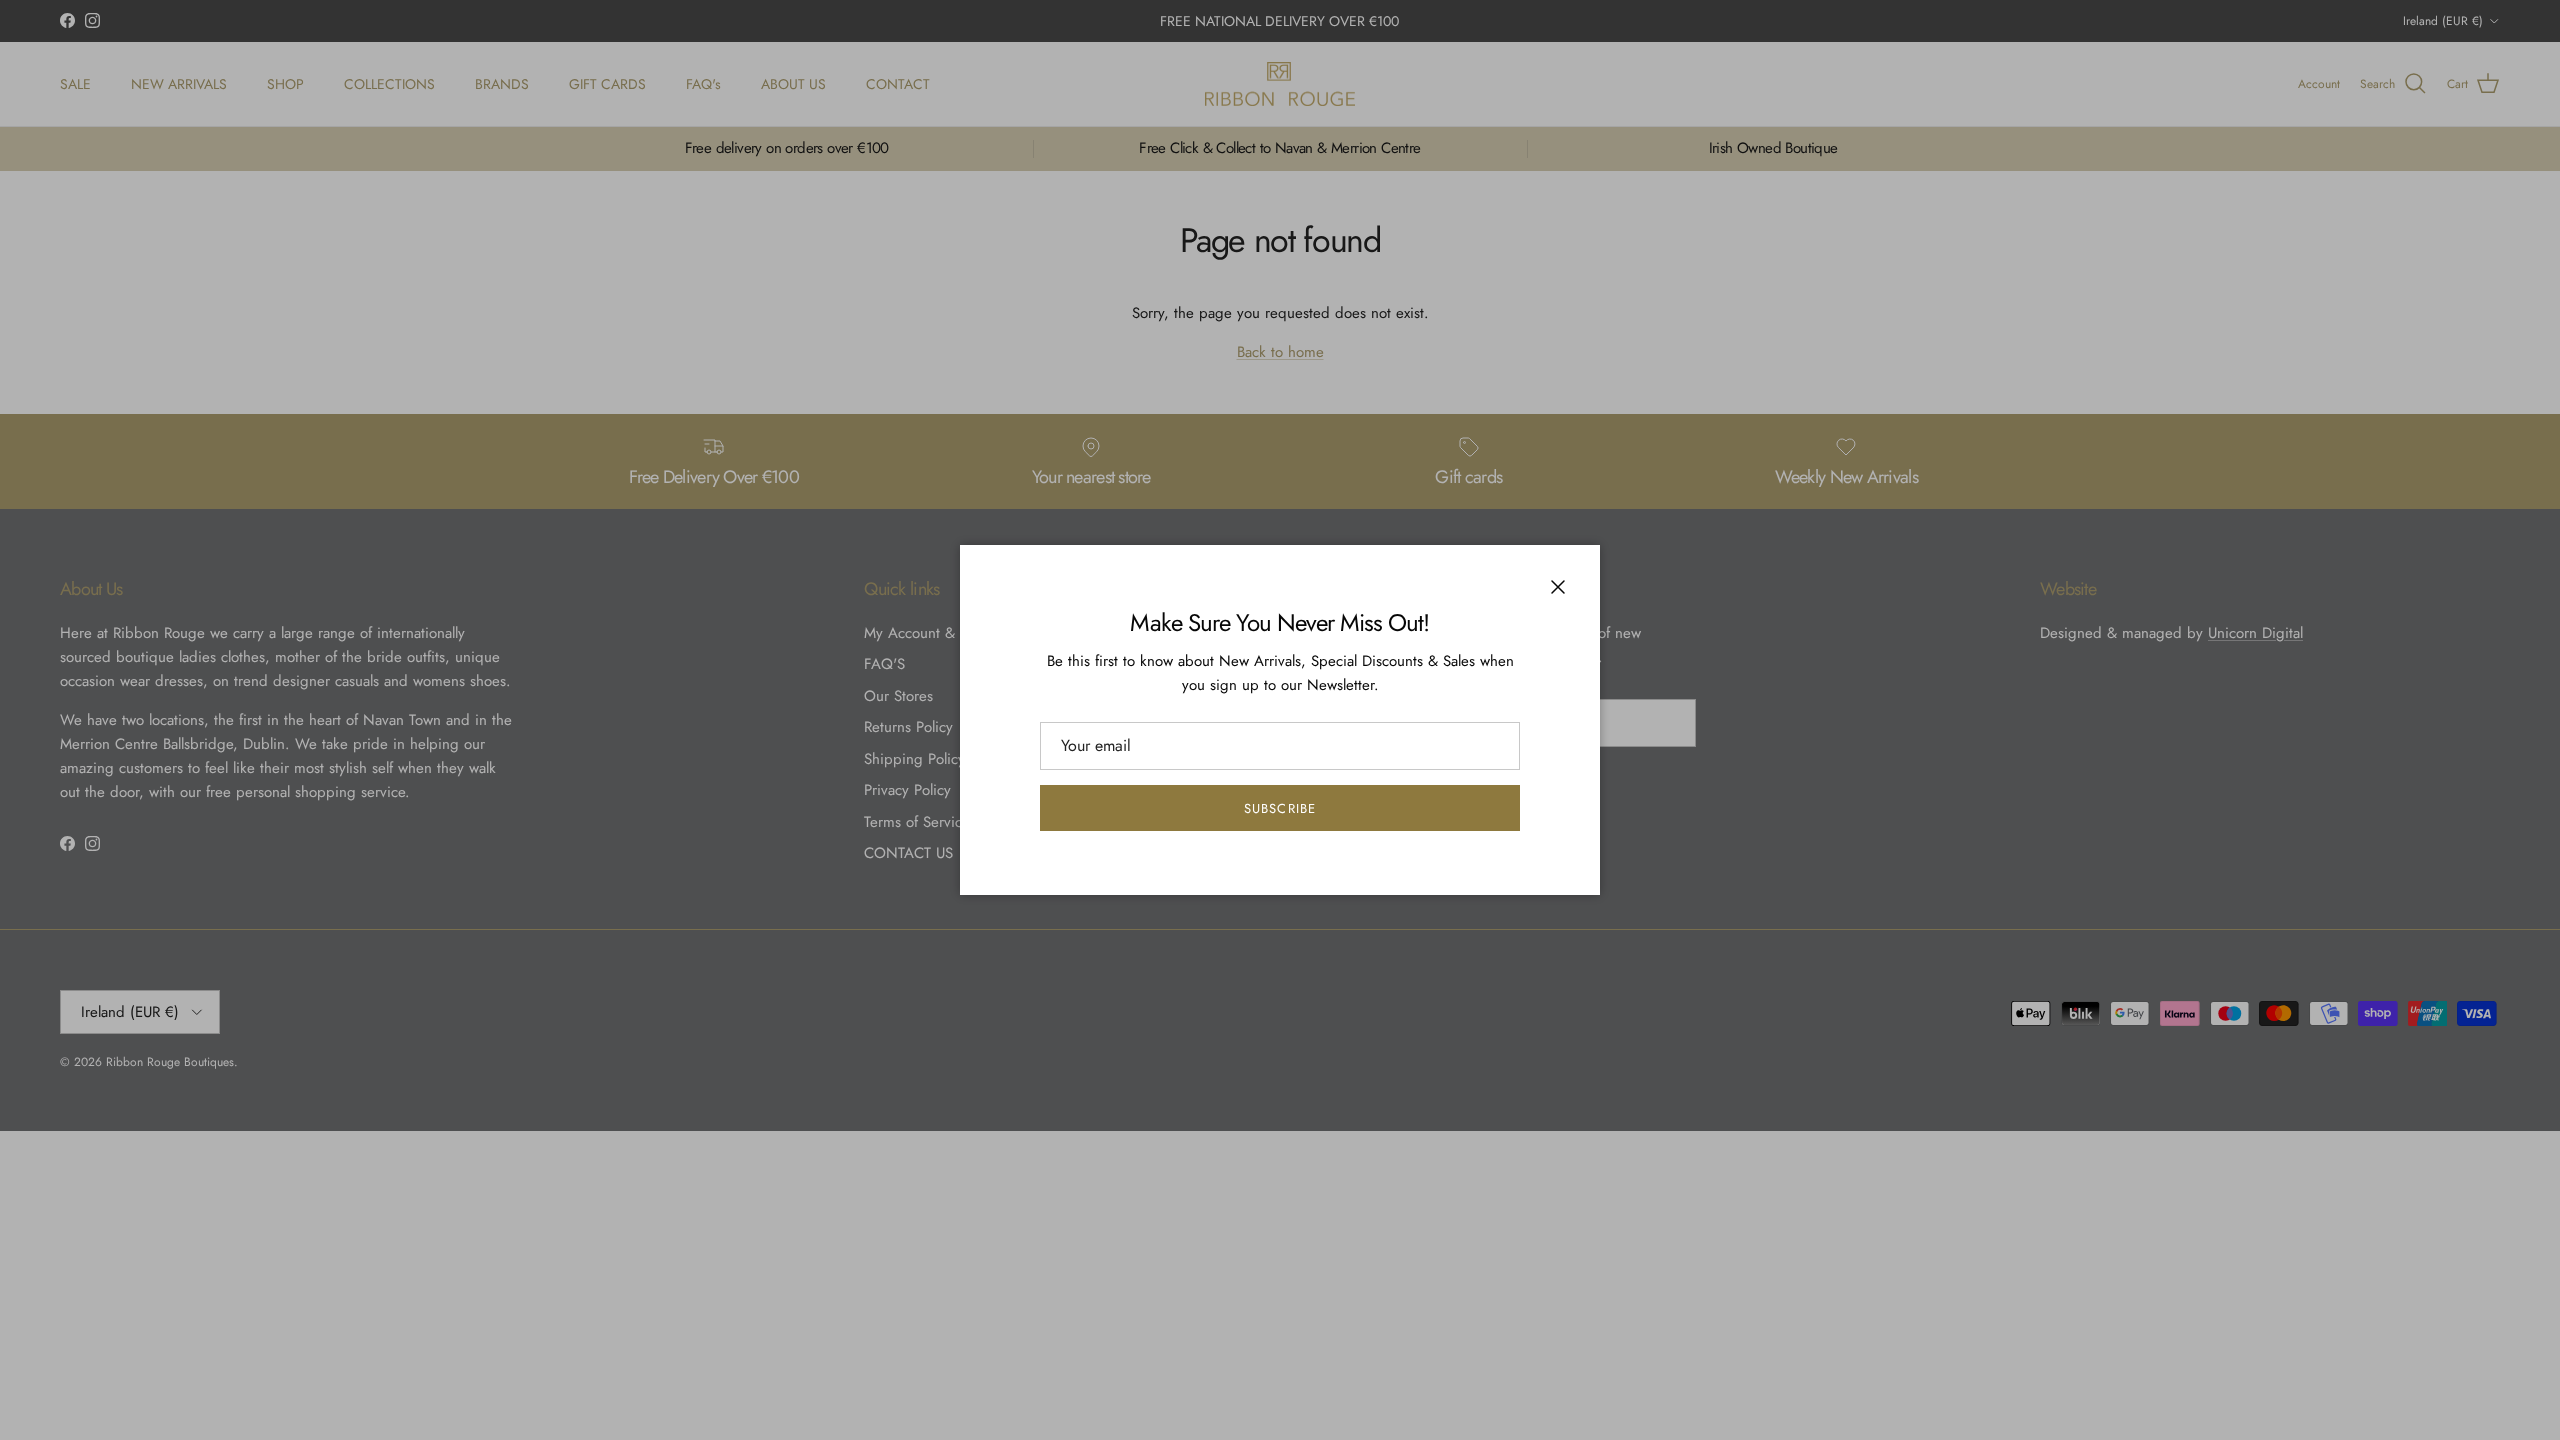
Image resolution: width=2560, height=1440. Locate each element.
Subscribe (1279, 808)
